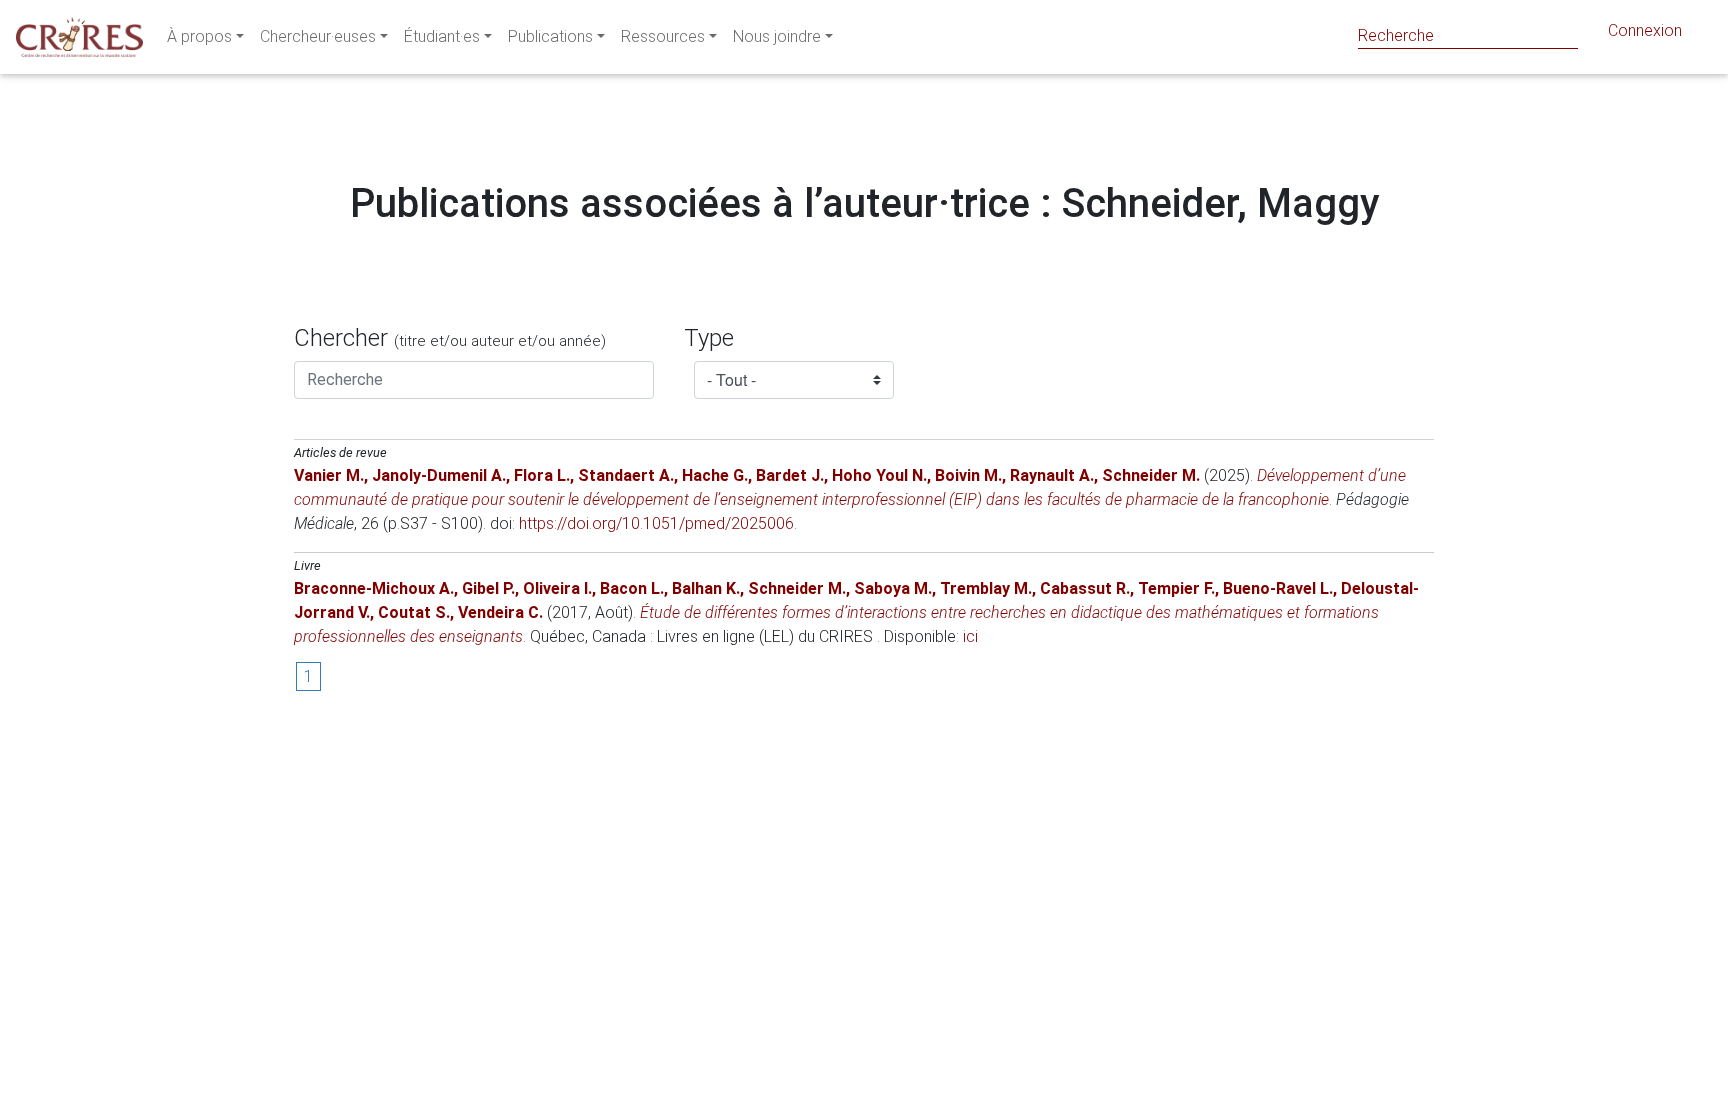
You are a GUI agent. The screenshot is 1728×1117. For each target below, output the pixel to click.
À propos (199, 36)
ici (970, 636)
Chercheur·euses (318, 36)
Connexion (1645, 30)
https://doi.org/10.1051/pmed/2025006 (656, 523)
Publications (550, 36)
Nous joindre (777, 36)
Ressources (663, 36)
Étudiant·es (442, 36)
